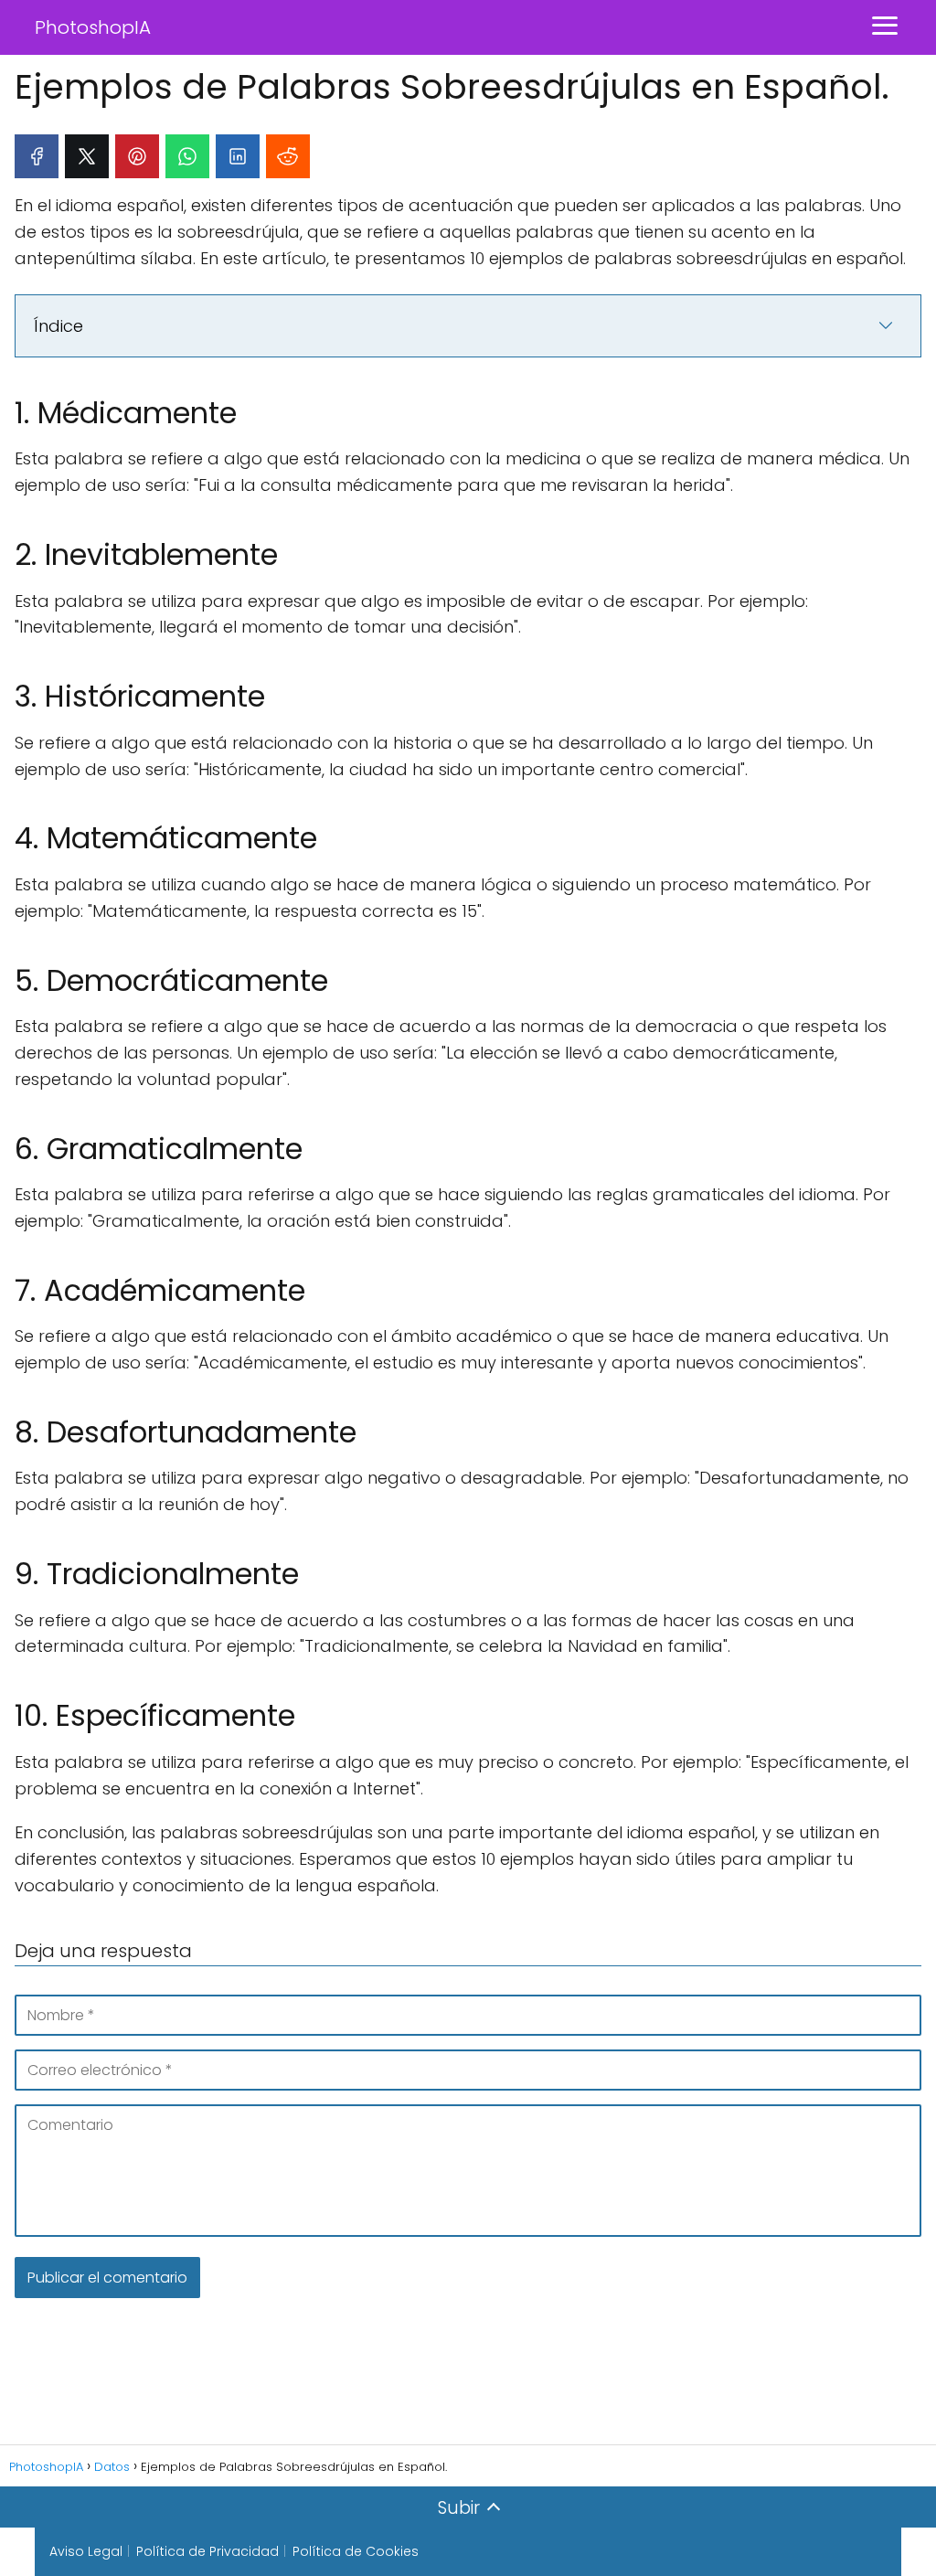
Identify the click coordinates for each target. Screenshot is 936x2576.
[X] (87, 156)
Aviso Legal (86, 2551)
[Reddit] (288, 156)
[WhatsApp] (187, 156)
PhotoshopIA (93, 27)
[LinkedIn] (238, 156)
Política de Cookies (356, 2551)
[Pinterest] (137, 156)
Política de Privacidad (207, 2551)
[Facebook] (37, 156)
